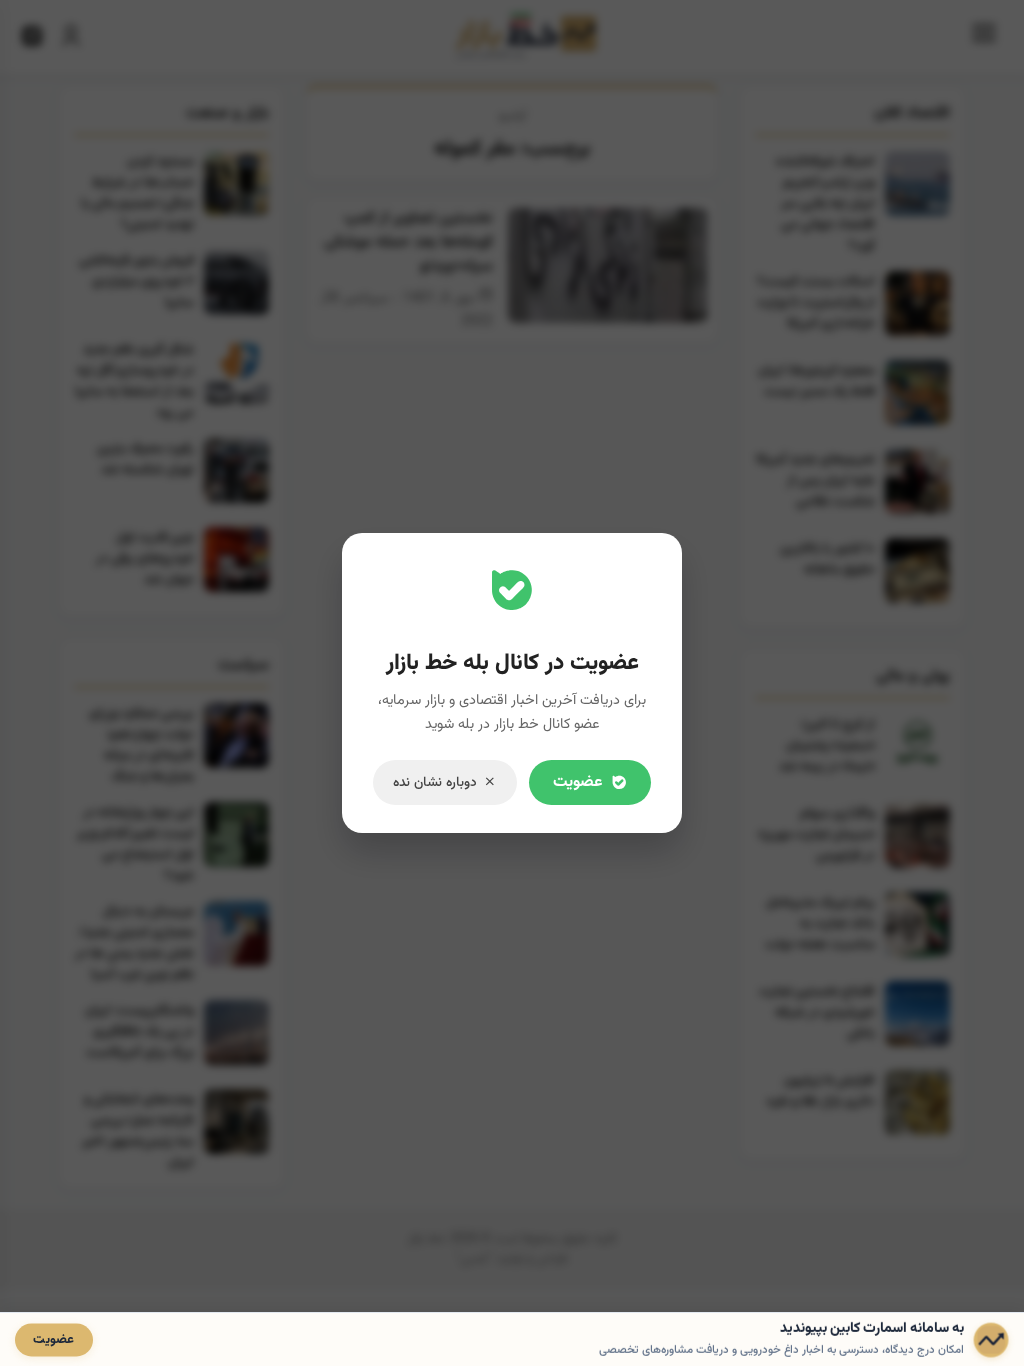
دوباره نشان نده (435, 782)
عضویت (578, 782)
